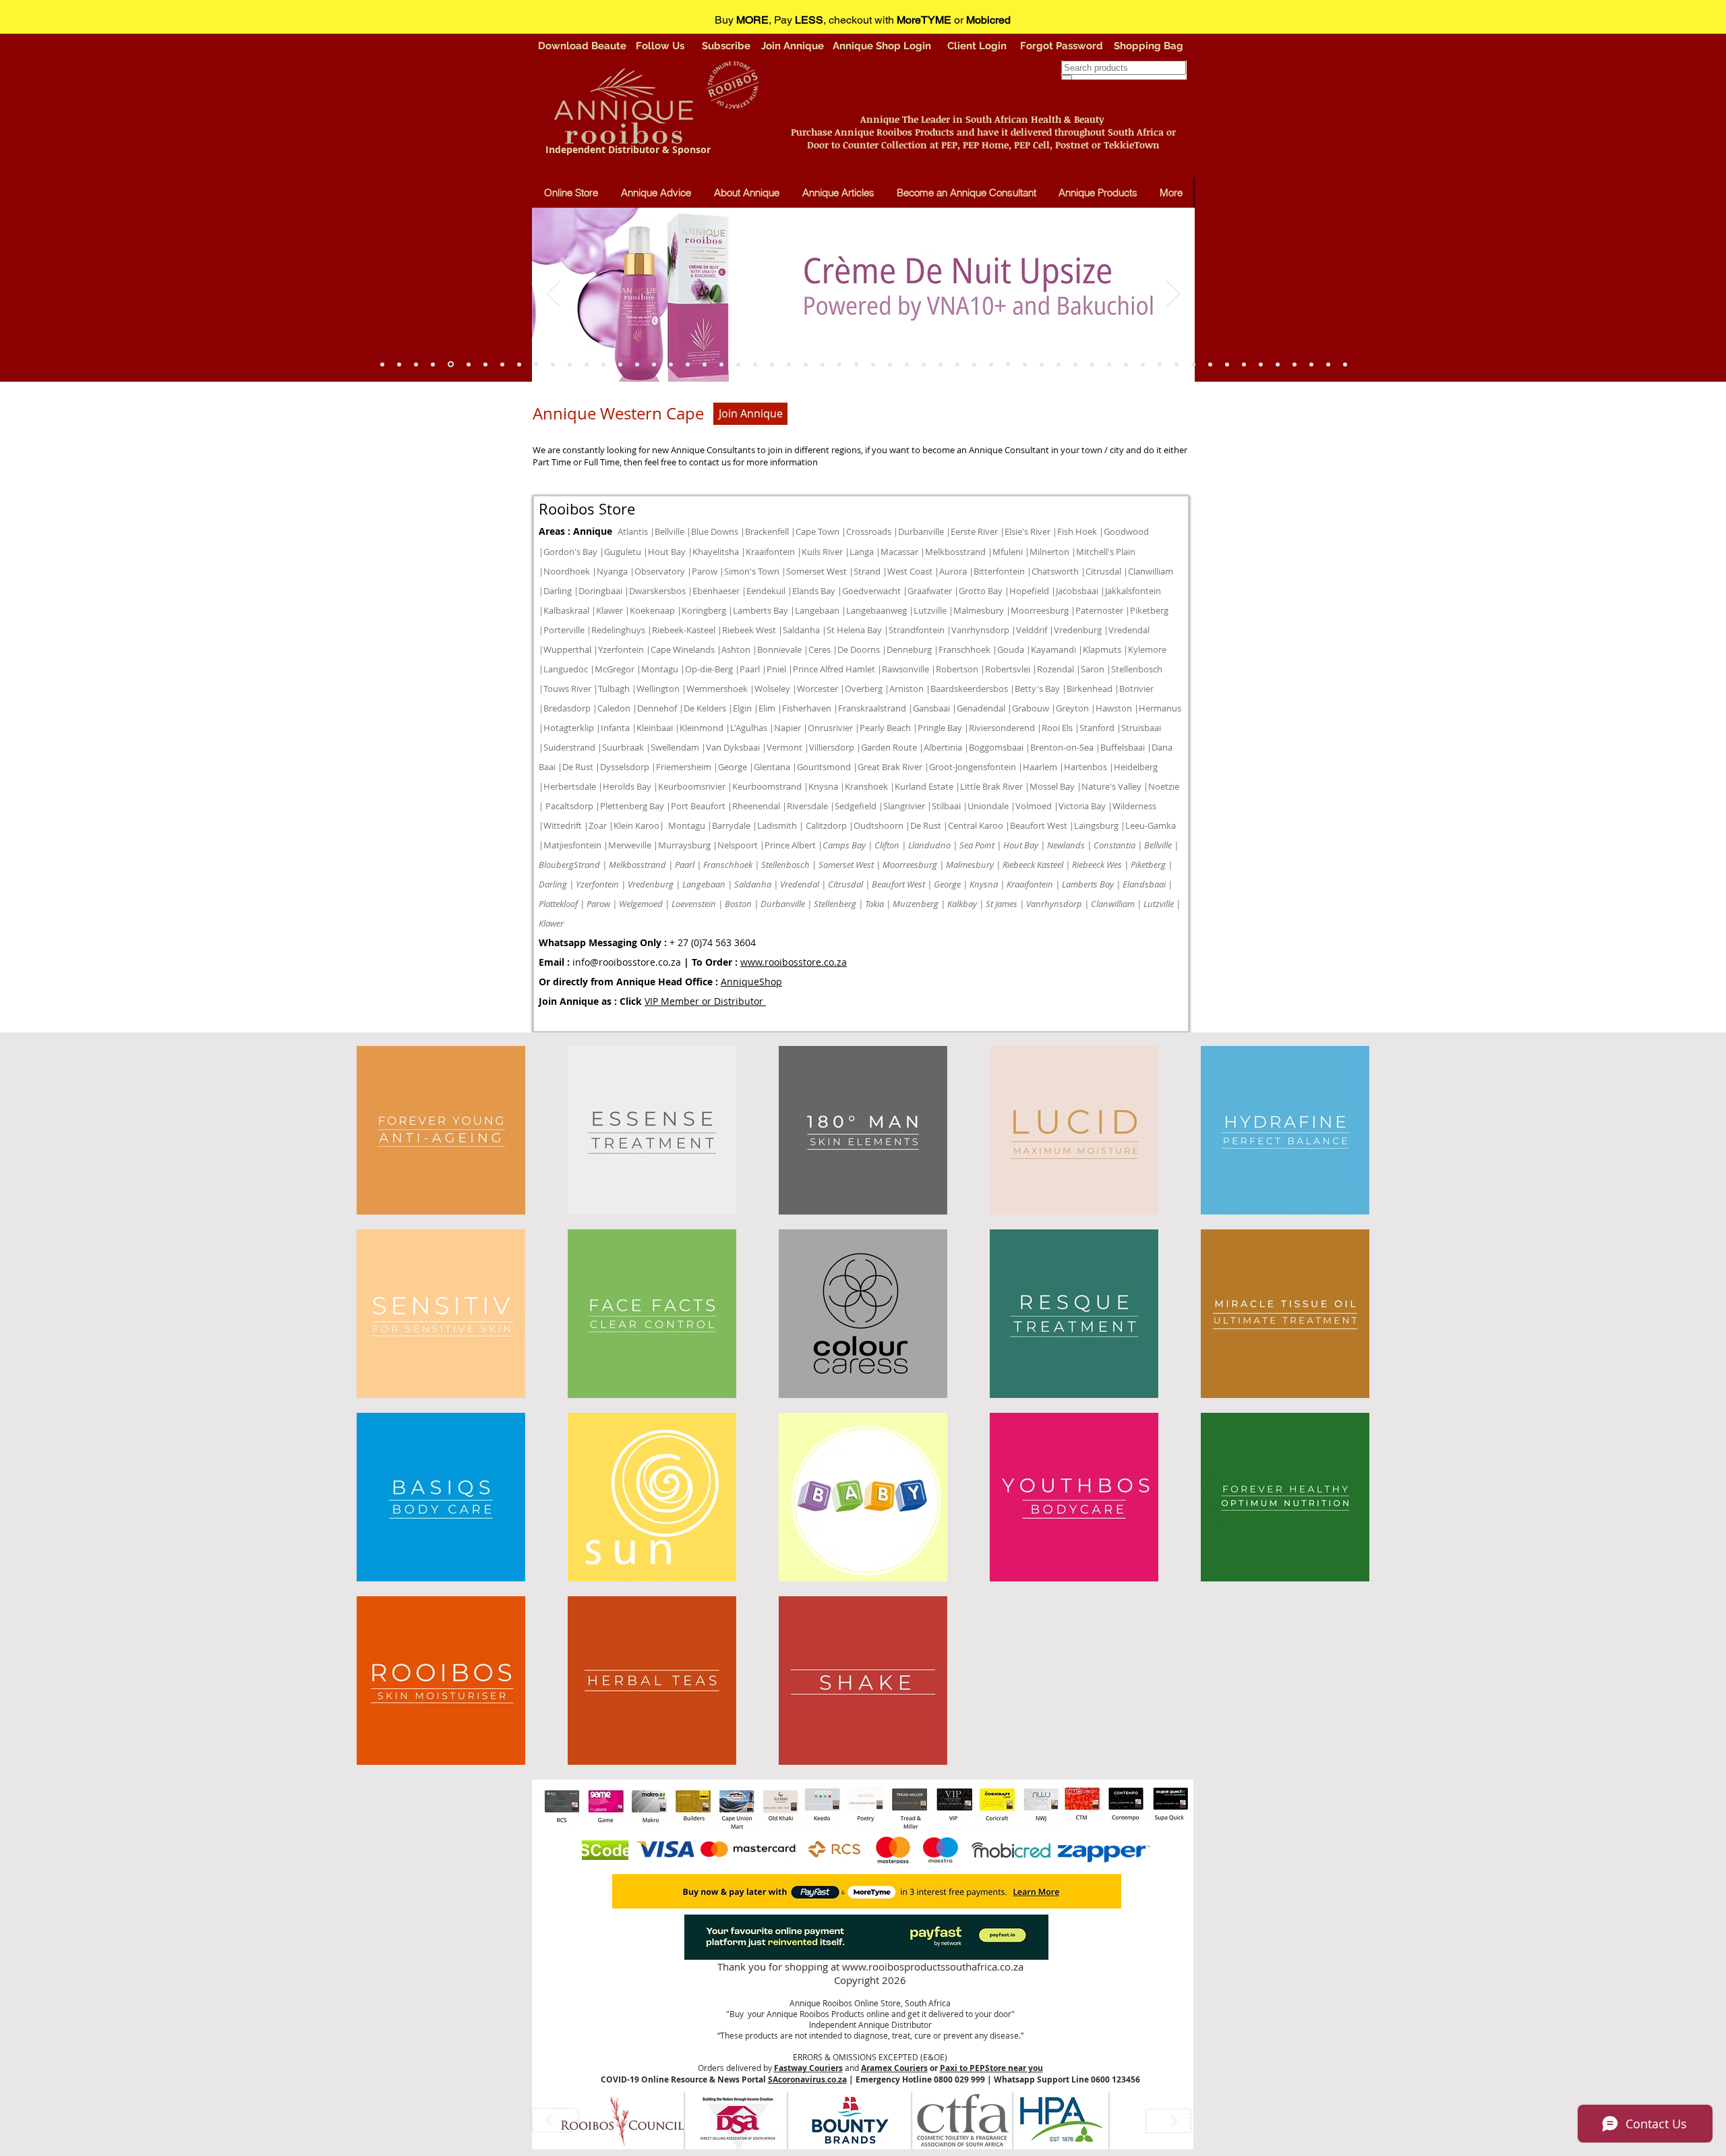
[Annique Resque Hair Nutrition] (637, 364)
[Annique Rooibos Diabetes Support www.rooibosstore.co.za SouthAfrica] (1075, 364)
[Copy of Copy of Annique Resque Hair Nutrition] (553, 364)
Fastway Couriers (808, 2068)
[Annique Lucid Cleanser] (671, 364)
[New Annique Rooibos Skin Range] (974, 364)
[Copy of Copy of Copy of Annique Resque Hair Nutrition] (399, 364)
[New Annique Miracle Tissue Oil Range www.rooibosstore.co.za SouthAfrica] (1294, 364)
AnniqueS (743, 982)
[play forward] (1168, 2121)
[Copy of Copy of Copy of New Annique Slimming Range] (1311, 364)
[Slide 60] (433, 364)
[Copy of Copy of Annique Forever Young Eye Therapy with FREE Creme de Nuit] (1143, 364)
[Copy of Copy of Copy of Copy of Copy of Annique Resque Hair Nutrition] (1345, 364)
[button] (623, 2120)
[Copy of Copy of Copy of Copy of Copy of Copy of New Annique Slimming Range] (873, 364)
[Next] (1173, 295)
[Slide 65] (451, 365)
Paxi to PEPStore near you (991, 2068)
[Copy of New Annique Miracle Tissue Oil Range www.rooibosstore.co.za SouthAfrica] (957, 364)
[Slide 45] (603, 364)
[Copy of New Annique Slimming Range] (738, 364)
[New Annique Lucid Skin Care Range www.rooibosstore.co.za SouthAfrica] (1261, 364)
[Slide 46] (620, 364)
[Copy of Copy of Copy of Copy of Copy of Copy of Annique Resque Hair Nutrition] (416, 364)
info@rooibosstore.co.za (627, 962)
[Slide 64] (519, 364)
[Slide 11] (1092, 364)
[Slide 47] (570, 364)
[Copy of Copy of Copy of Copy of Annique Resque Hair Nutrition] (502, 364)
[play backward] (556, 2121)
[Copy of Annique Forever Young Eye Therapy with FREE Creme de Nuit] (1109, 364)
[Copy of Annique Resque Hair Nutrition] (536, 364)
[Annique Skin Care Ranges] (991, 364)
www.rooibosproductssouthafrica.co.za (933, 1966)
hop (773, 982)
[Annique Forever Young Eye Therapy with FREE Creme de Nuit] (1227, 364)
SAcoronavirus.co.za (807, 2079)
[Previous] (554, 295)
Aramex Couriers (894, 2068)
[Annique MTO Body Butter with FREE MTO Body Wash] (1244, 364)
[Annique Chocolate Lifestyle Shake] (654, 364)
